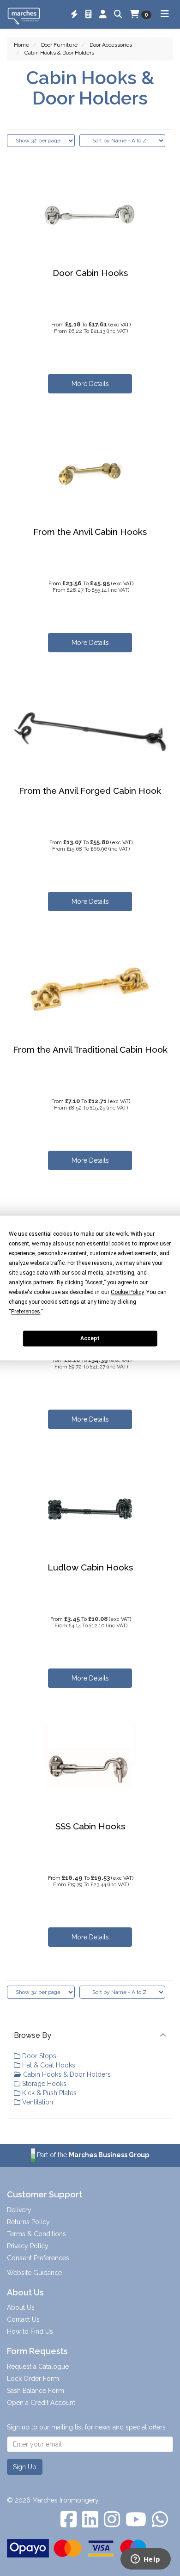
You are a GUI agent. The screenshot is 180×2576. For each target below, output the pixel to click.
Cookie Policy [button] (127, 1292)
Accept (90, 1338)
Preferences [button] (26, 1312)
